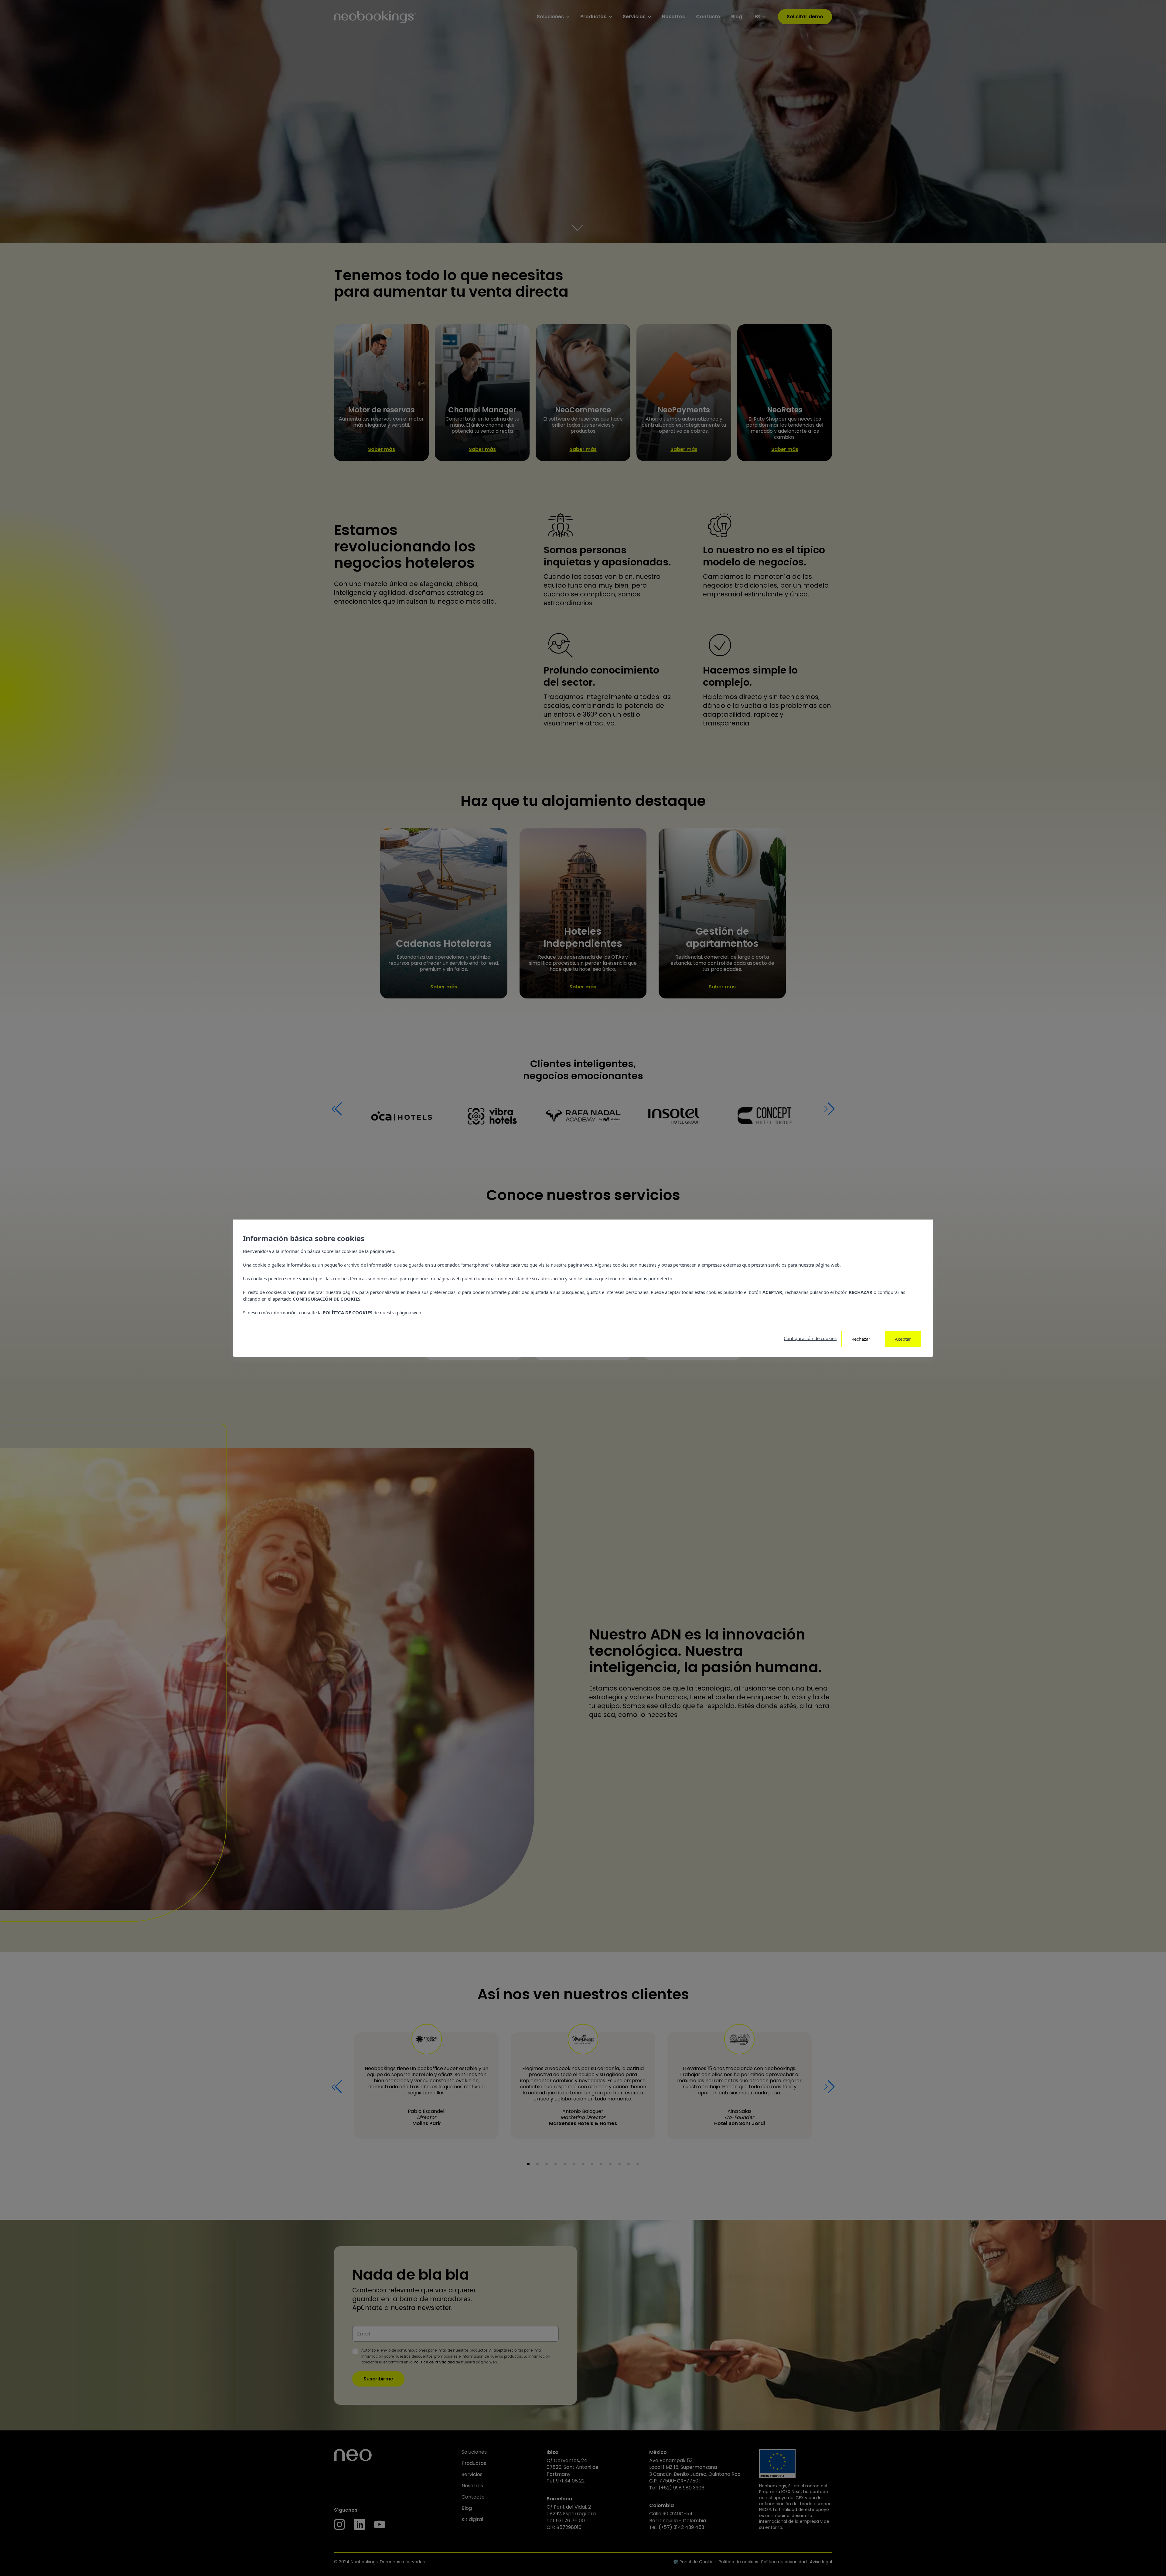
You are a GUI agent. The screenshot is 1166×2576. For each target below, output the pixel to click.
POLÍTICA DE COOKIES (348, 1312)
